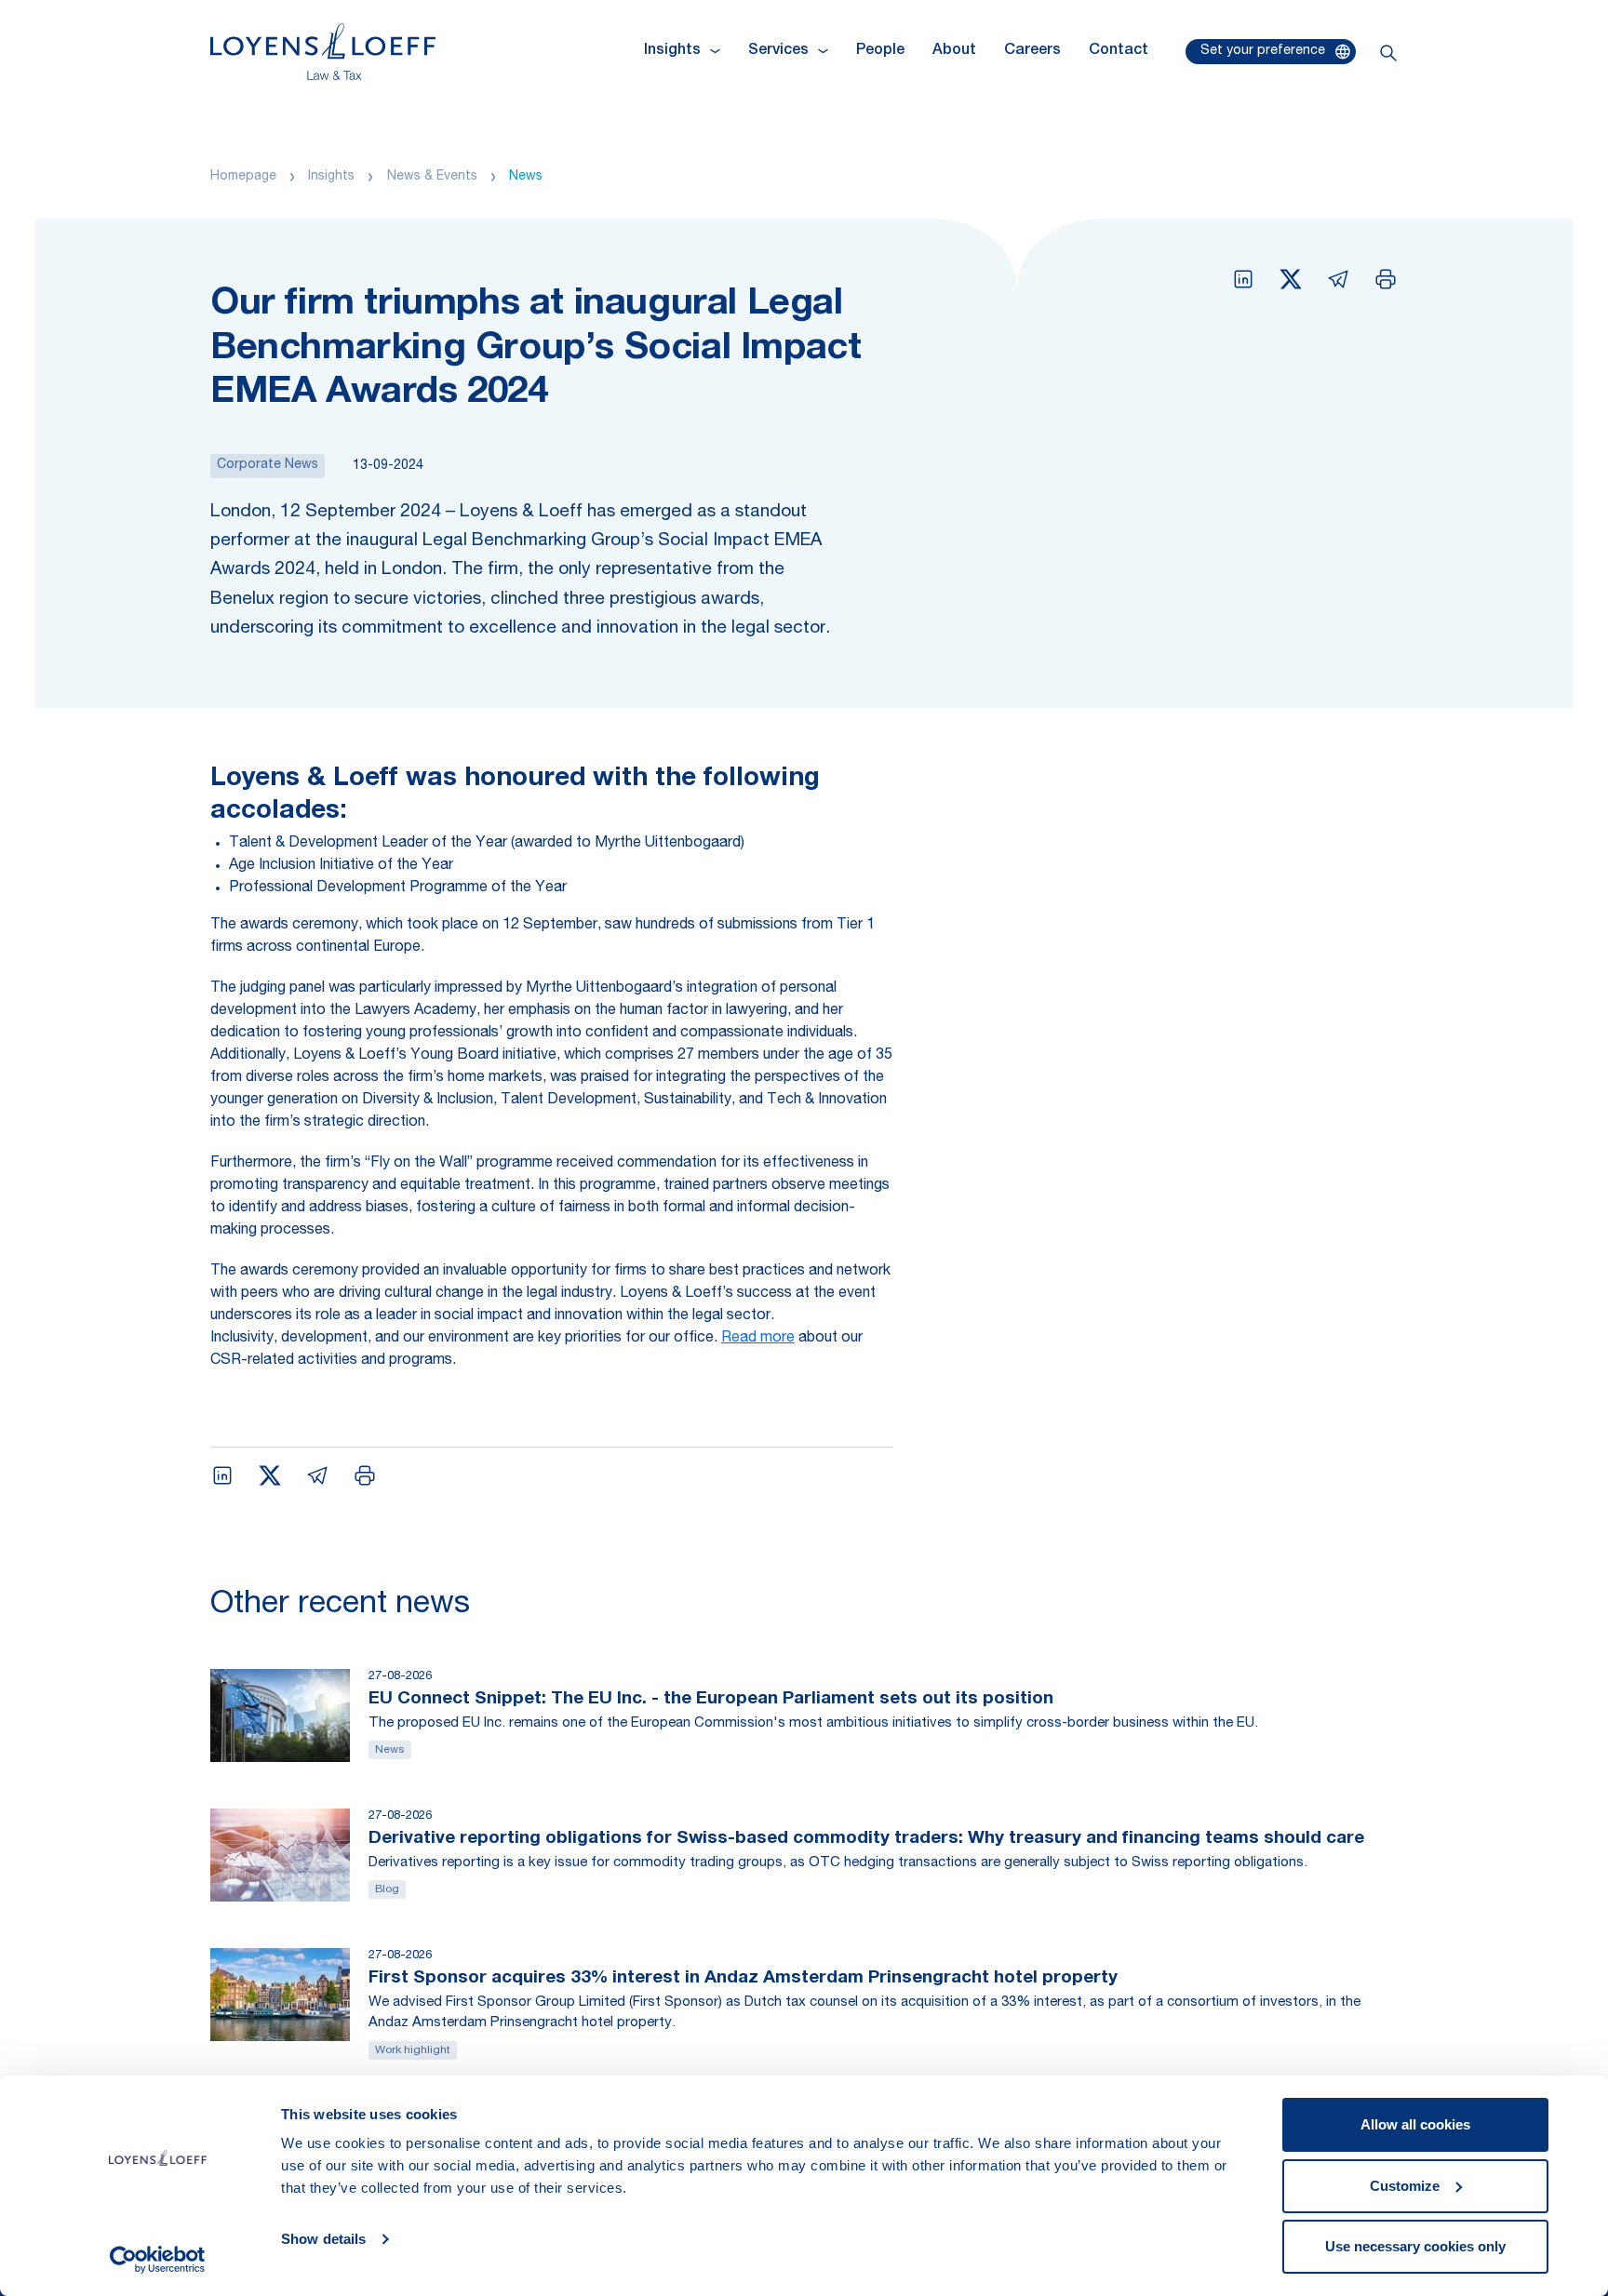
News (526, 177)
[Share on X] (1291, 279)
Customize (1405, 2186)
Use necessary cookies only (1415, 2246)
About (954, 51)
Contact (1119, 51)
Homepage (243, 177)
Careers (1032, 51)
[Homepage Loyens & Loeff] (323, 52)
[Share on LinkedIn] (1243, 279)
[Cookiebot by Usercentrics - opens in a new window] (158, 2260)
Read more (758, 1339)
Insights (331, 177)
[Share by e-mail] (1338, 279)
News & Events (432, 177)
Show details (323, 2239)
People (880, 51)
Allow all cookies (1415, 2124)
